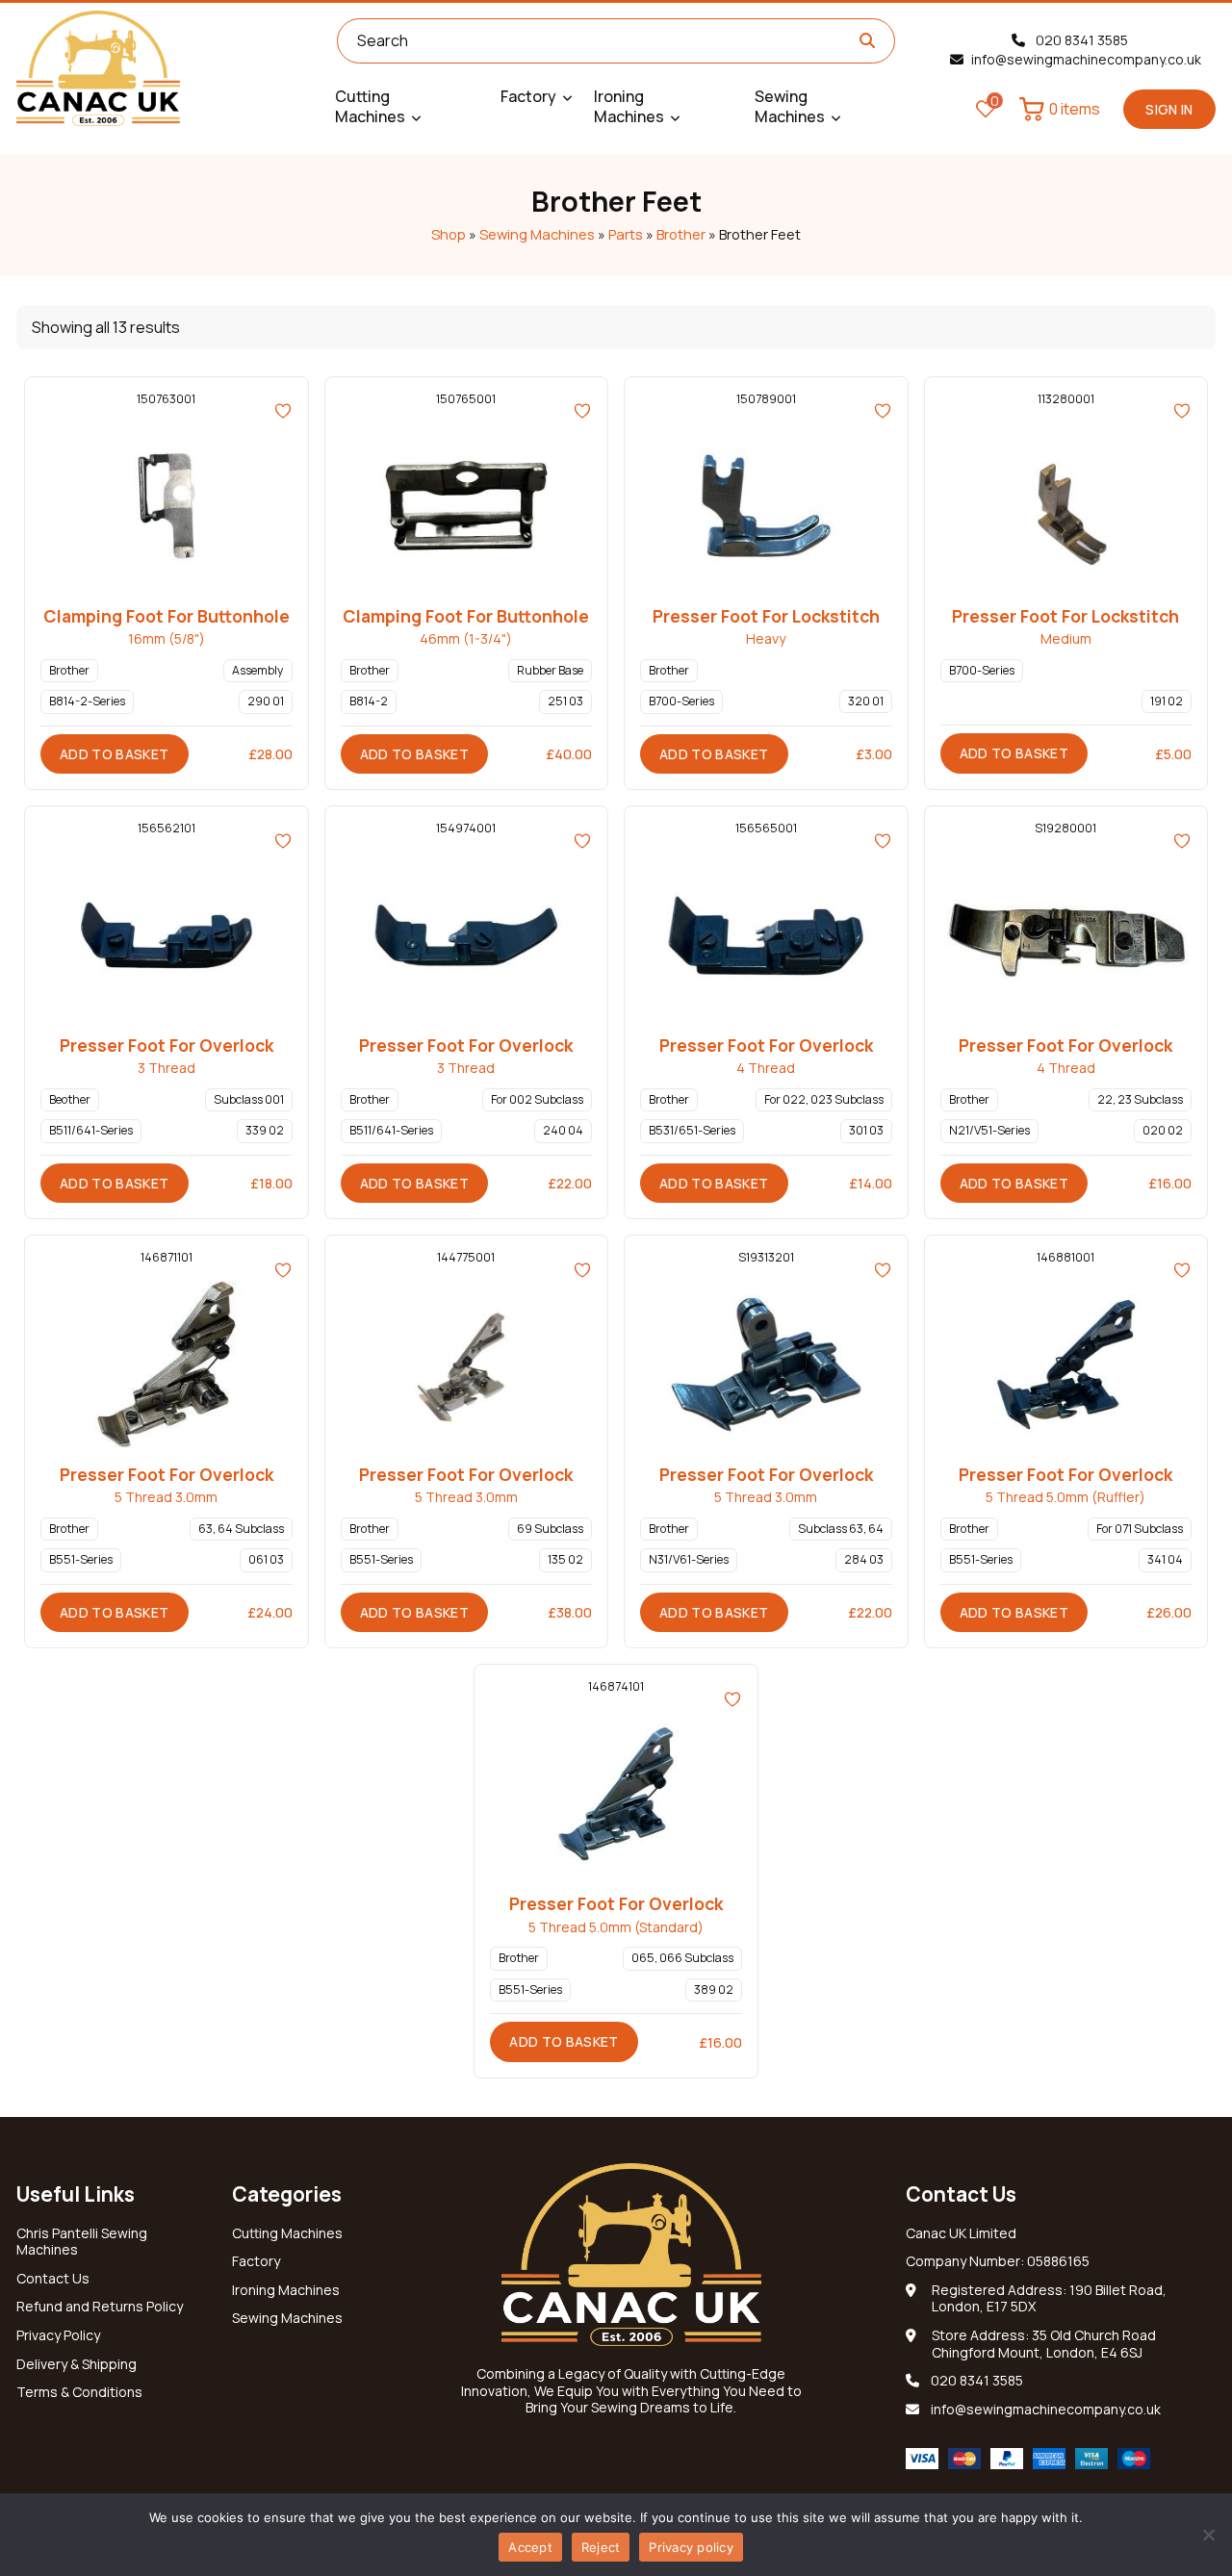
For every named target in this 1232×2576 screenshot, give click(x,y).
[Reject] (1208, 2535)
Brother (681, 234)
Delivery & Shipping (77, 2364)
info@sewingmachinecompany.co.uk (1086, 60)
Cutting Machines (287, 2233)
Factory (256, 2261)
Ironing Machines (286, 2290)
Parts (626, 234)
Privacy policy (691, 2547)
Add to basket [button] (115, 754)
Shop (449, 234)
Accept (530, 2547)
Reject (601, 2547)
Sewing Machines (537, 234)
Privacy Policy (58, 2335)
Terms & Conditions (79, 2392)
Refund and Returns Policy (100, 2307)
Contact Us (53, 2279)
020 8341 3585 (1080, 40)
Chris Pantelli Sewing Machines (82, 2242)
